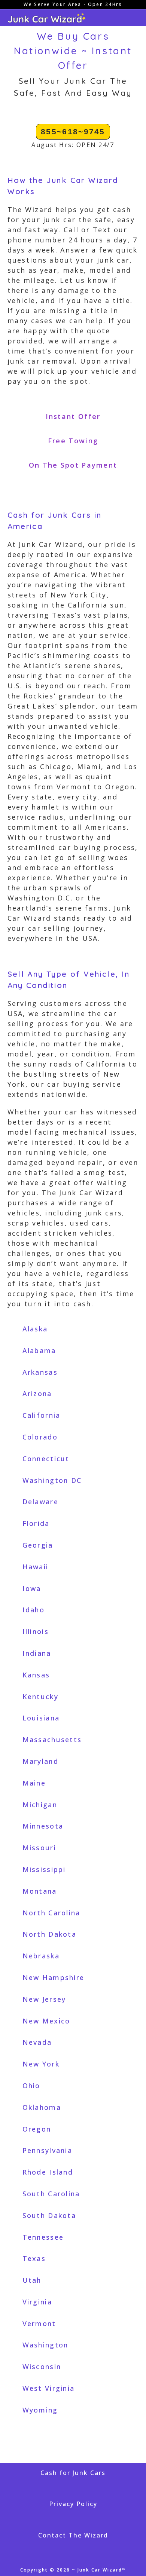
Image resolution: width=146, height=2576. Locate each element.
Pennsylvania (48, 2150)
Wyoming (40, 2410)
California (42, 1415)
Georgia (38, 1545)
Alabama (39, 1350)
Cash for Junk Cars (73, 2473)
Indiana (37, 1653)
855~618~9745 (73, 131)
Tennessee (43, 2237)
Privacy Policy (73, 2504)
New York (41, 2064)
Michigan (40, 1805)
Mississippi (44, 1869)
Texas (34, 2258)
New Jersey (44, 1999)
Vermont (39, 2323)
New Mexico (46, 2021)
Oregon (37, 2129)
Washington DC (52, 1480)
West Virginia (49, 2388)
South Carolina (51, 2194)
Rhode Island (48, 2172)
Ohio (31, 2086)
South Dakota (49, 2215)
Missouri (39, 1848)
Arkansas (40, 1372)
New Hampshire (54, 1977)
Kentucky (40, 1697)
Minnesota (43, 1826)
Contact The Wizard (73, 2535)
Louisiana (41, 1718)
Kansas (36, 1675)
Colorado (40, 1437)
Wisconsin (42, 2367)
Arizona (37, 1393)
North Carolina (51, 1913)
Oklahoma (42, 2107)
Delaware (40, 1502)
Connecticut (46, 1459)
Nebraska (41, 1956)
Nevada (37, 2042)
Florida (36, 1523)
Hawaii (36, 1567)
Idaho (34, 1610)
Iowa (32, 1588)
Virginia (37, 2302)
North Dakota (50, 1934)
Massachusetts (52, 1740)
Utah (32, 2280)
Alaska (35, 1329)
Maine (34, 1783)
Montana (40, 1891)
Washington (45, 2345)
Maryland (40, 1761)
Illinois (36, 1631)
